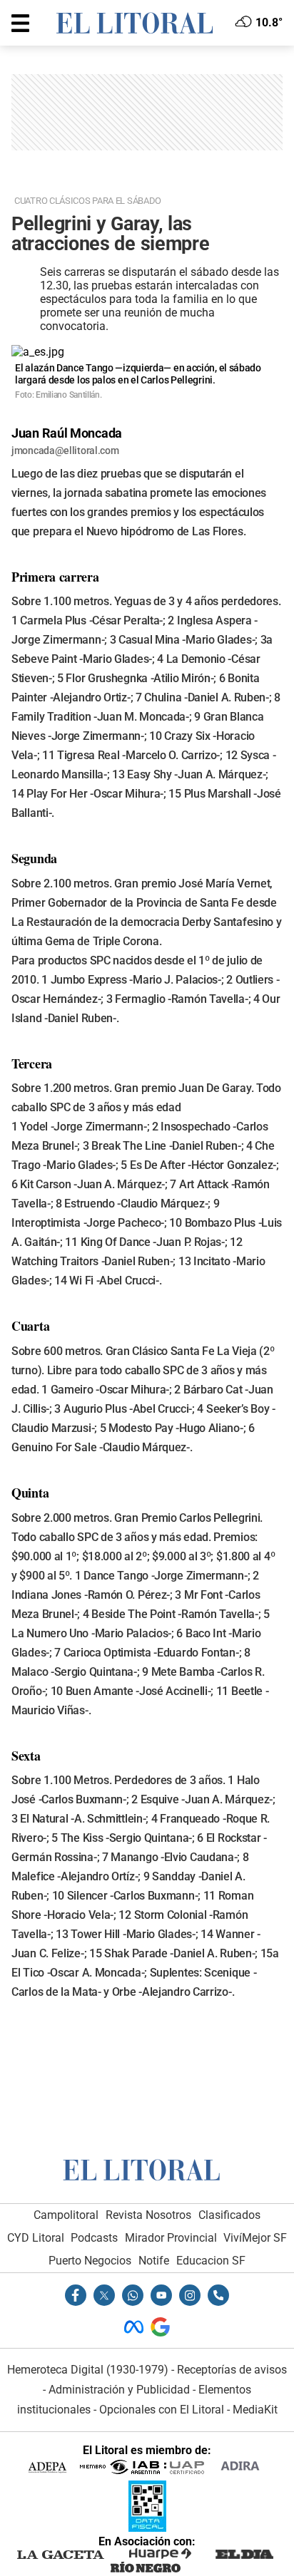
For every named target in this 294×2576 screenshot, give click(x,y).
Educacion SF (211, 2261)
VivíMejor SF (255, 2238)
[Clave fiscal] (147, 2528)
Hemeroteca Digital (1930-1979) (88, 2370)
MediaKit (255, 2410)
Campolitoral (66, 2215)
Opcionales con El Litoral (162, 2410)
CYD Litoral (36, 2238)
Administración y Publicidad (119, 2390)
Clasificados (229, 2215)
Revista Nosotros (148, 2215)
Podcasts (94, 2238)
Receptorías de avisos (232, 2370)
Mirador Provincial (171, 2238)
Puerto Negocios (90, 2261)
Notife (154, 2261)
